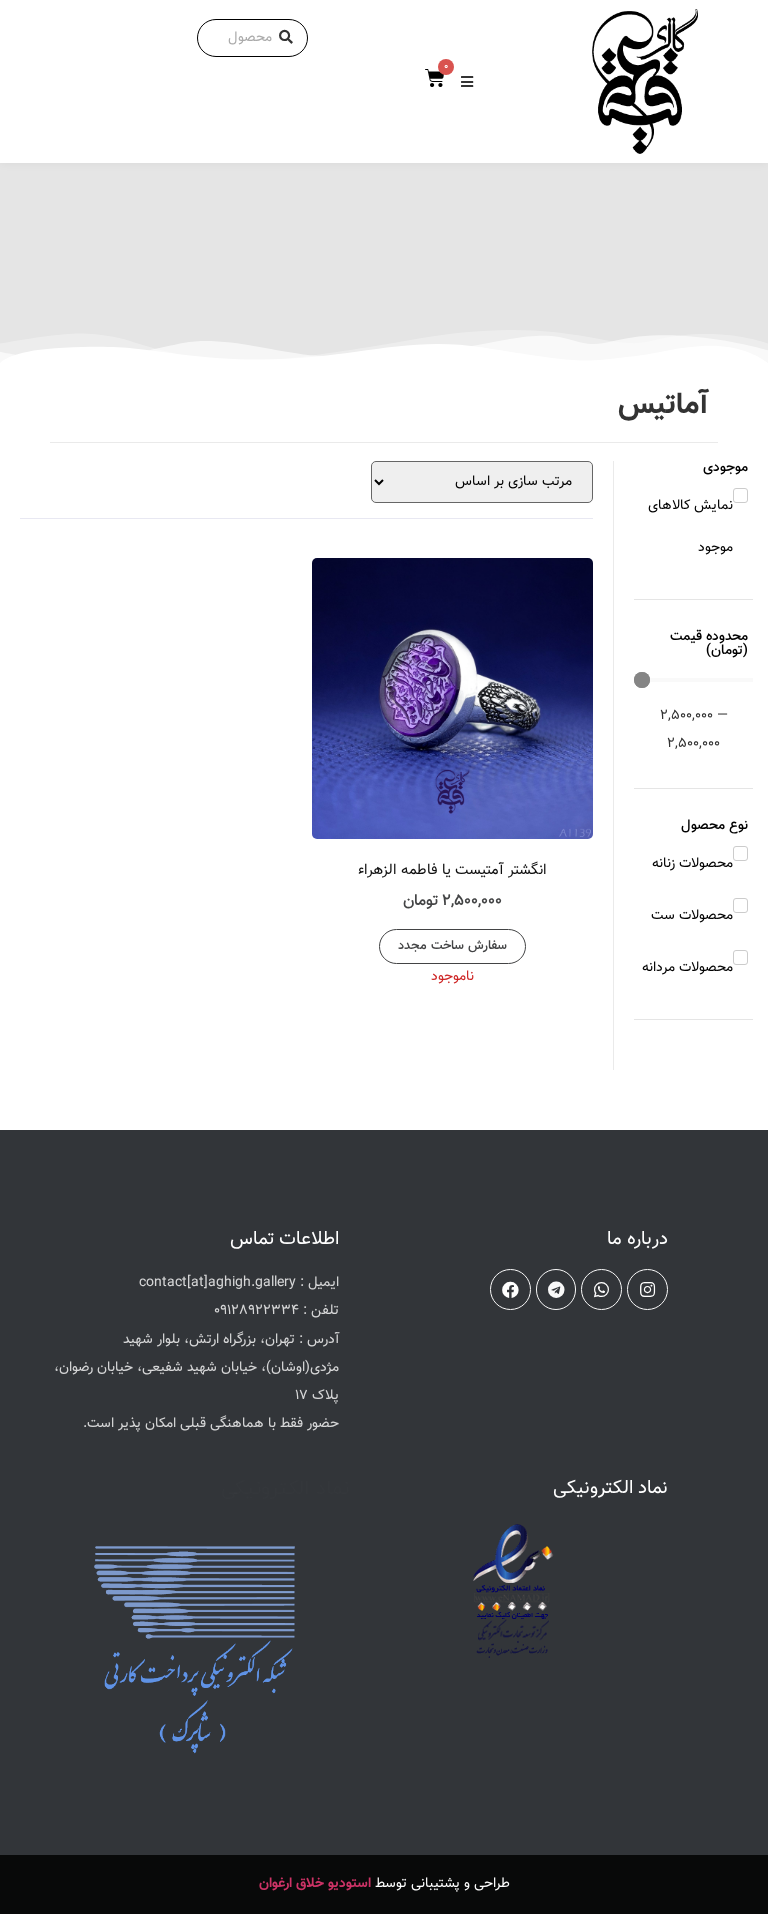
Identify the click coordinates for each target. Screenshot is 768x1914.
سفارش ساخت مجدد (452, 946)
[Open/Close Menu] (467, 81)
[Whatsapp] (601, 1289)
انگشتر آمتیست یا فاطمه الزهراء (452, 870)
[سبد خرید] (435, 79)
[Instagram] (647, 1289)
